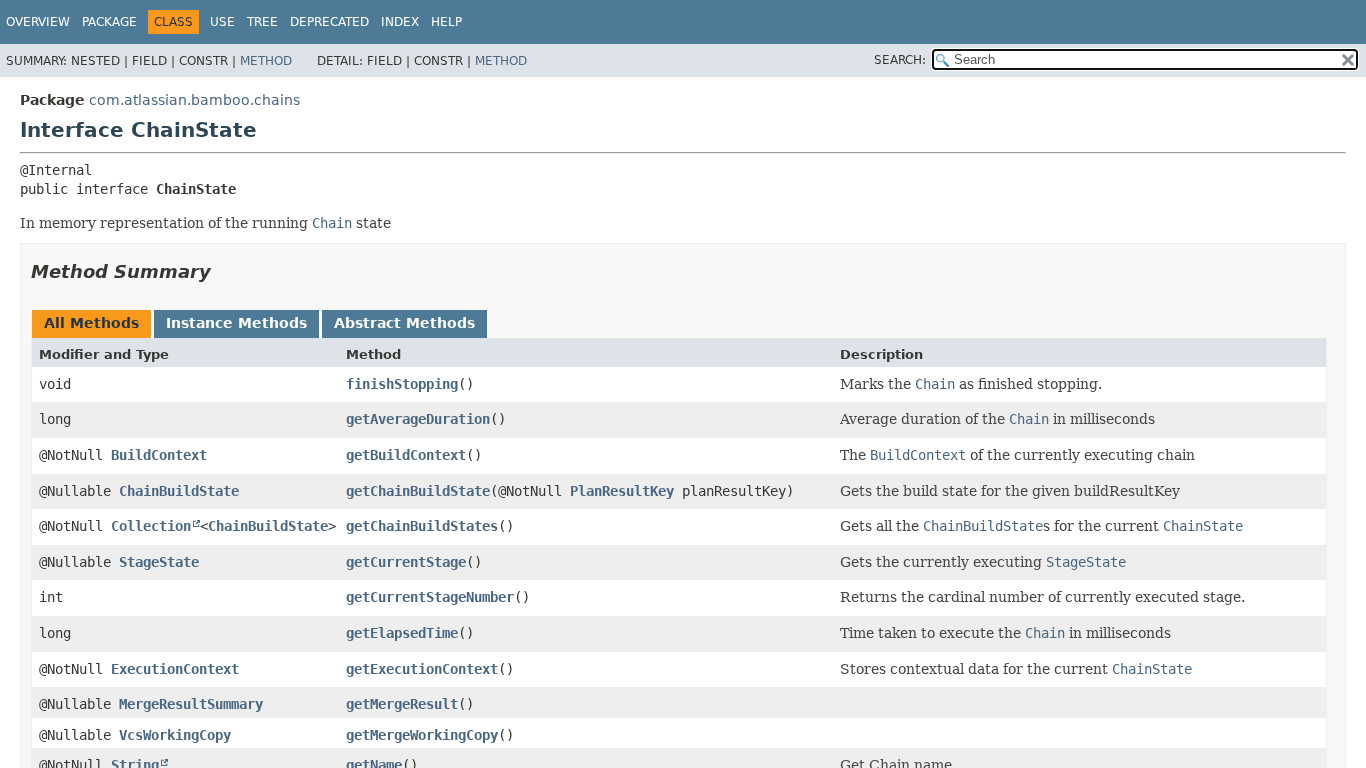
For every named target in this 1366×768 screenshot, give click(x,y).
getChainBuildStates (422, 526)
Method (266, 61)
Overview (38, 22)
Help (446, 22)
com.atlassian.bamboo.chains (194, 100)
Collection (151, 526)
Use (222, 22)
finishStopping (402, 384)
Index (400, 22)
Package (109, 22)
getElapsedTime (402, 633)
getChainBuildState (418, 491)
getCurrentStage (406, 562)
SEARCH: (900, 60)
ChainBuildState (179, 491)
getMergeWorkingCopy (422, 735)
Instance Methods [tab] (236, 323)
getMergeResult (402, 704)
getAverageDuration (418, 419)
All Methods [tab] (91, 323)
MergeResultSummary (191, 704)
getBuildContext (406, 455)
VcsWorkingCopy (175, 735)
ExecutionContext (175, 669)
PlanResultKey (622, 491)
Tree (262, 22)
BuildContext (159, 455)
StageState (159, 562)
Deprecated (329, 22)
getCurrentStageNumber (430, 597)
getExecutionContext (422, 669)
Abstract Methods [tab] (404, 323)
